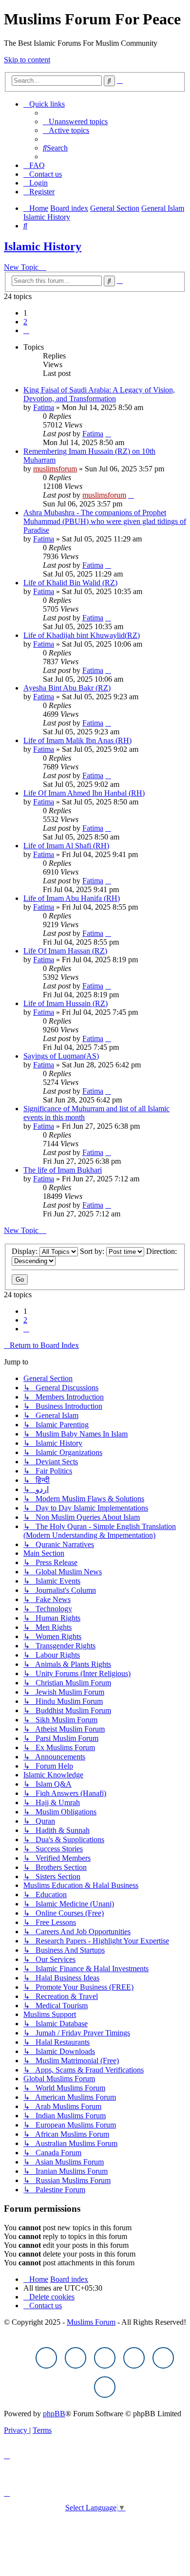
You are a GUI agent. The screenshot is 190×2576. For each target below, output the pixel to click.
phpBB (54, 2414)
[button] (26, 330)
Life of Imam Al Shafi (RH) (66, 846)
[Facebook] (46, 2358)
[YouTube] (163, 2358)
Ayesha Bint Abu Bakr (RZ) (67, 688)
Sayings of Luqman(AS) (61, 1056)
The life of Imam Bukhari (63, 1170)
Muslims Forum (91, 2322)
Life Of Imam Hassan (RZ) (65, 951)
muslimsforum (55, 469)
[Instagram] (105, 2358)
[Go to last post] (108, 434)
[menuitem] (75, 121)
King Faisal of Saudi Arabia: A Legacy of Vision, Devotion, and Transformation (99, 394)
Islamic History (43, 246)
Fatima (44, 407)
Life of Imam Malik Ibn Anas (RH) (77, 740)
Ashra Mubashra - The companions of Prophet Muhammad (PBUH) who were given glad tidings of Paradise (105, 521)
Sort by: (93, 1251)
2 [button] (25, 322)
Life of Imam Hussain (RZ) (66, 1003)
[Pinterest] (134, 2358)
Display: (26, 1251)
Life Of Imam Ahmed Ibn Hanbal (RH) (84, 793)
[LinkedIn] (105, 2387)
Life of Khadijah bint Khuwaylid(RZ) (82, 635)
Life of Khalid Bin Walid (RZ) (70, 583)
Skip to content (27, 60)
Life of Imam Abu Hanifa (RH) (72, 898)
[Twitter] (76, 2358)
